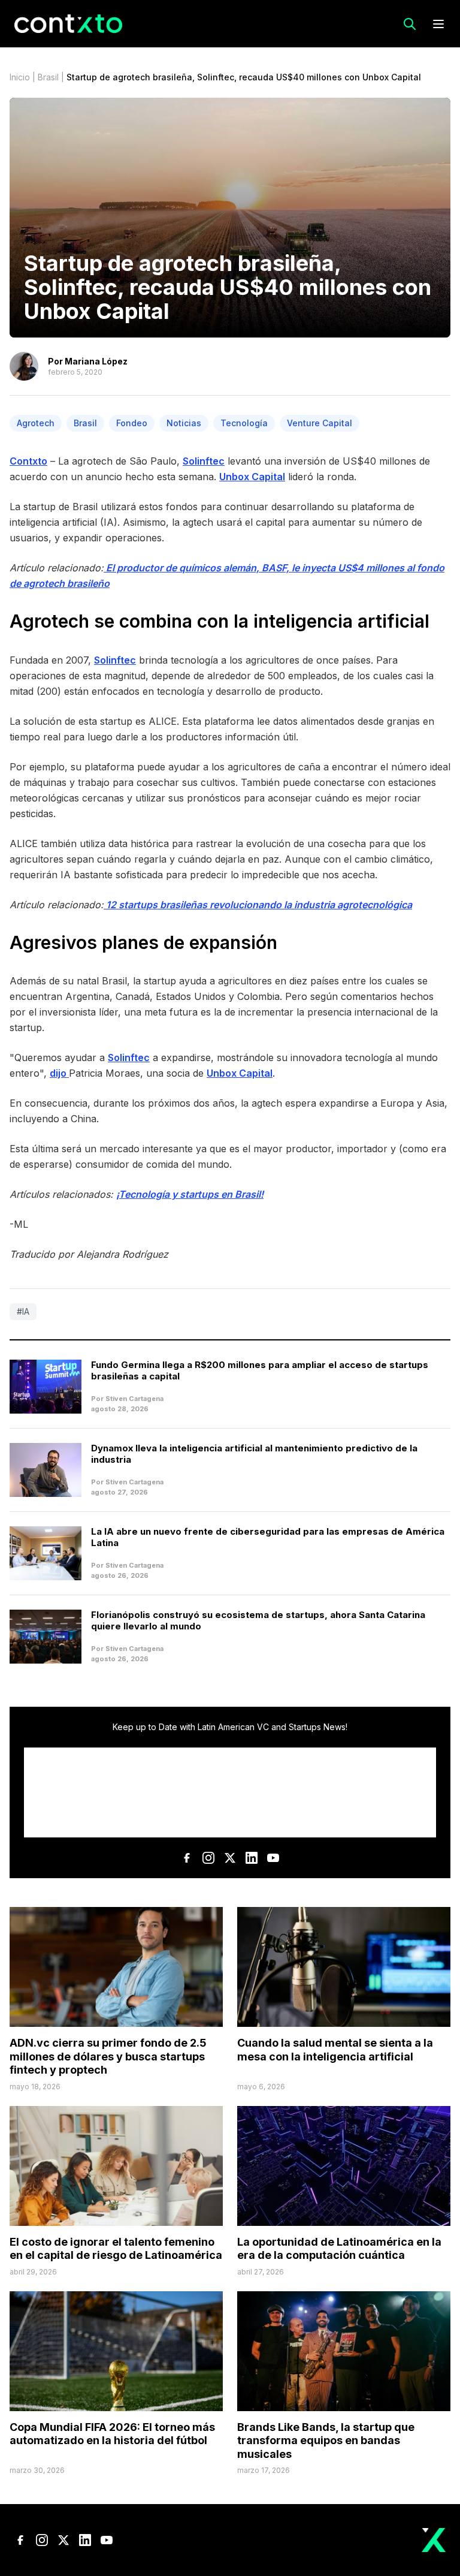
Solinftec (204, 461)
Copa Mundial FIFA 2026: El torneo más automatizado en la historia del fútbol (112, 2434)
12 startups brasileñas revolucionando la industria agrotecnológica (259, 905)
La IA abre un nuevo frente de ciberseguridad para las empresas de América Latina (268, 1537)
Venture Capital (320, 423)
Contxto (28, 461)
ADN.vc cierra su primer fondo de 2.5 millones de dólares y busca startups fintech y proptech (108, 2056)
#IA (23, 1311)
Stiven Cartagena (134, 1399)
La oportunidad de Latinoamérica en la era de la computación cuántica (339, 2249)
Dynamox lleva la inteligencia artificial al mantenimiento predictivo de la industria (254, 1454)
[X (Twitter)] (230, 1858)
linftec (121, 660)
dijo (59, 1073)
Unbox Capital (252, 477)
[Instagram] (208, 1858)
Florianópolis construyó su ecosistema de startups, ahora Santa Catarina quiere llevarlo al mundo (258, 1620)
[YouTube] (273, 1858)
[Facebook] (187, 1858)
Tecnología (244, 423)
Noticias (184, 423)
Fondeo (132, 423)
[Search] (410, 24)
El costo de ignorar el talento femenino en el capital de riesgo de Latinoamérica (116, 2249)
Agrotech (36, 423)
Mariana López (96, 361)
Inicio (20, 77)
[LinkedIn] (252, 1858)
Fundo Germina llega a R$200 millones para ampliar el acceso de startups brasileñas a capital (260, 1370)
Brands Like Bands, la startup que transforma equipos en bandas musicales (326, 2441)
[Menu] (438, 24)
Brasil (48, 77)
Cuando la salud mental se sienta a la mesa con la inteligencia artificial (335, 2050)
